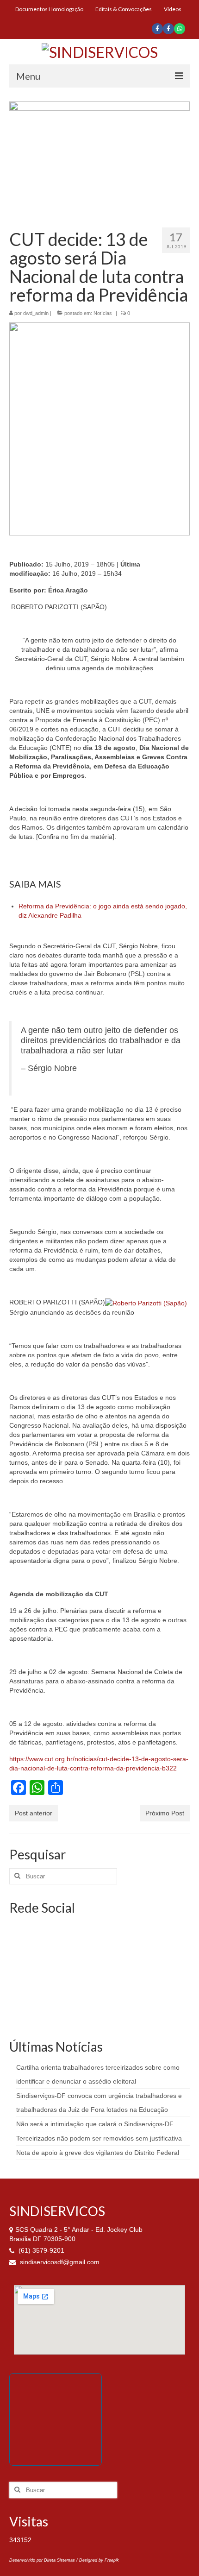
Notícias (103, 313)
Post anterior (34, 1813)
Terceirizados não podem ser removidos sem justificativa (99, 2138)
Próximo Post (165, 1813)
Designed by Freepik (99, 2560)
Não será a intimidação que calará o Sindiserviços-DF (95, 2124)
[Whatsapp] (180, 29)
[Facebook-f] (157, 29)
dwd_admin (36, 313)
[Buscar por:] (63, 1876)
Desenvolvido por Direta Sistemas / (44, 2560)
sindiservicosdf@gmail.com (59, 2262)
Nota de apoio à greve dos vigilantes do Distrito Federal (98, 2153)
